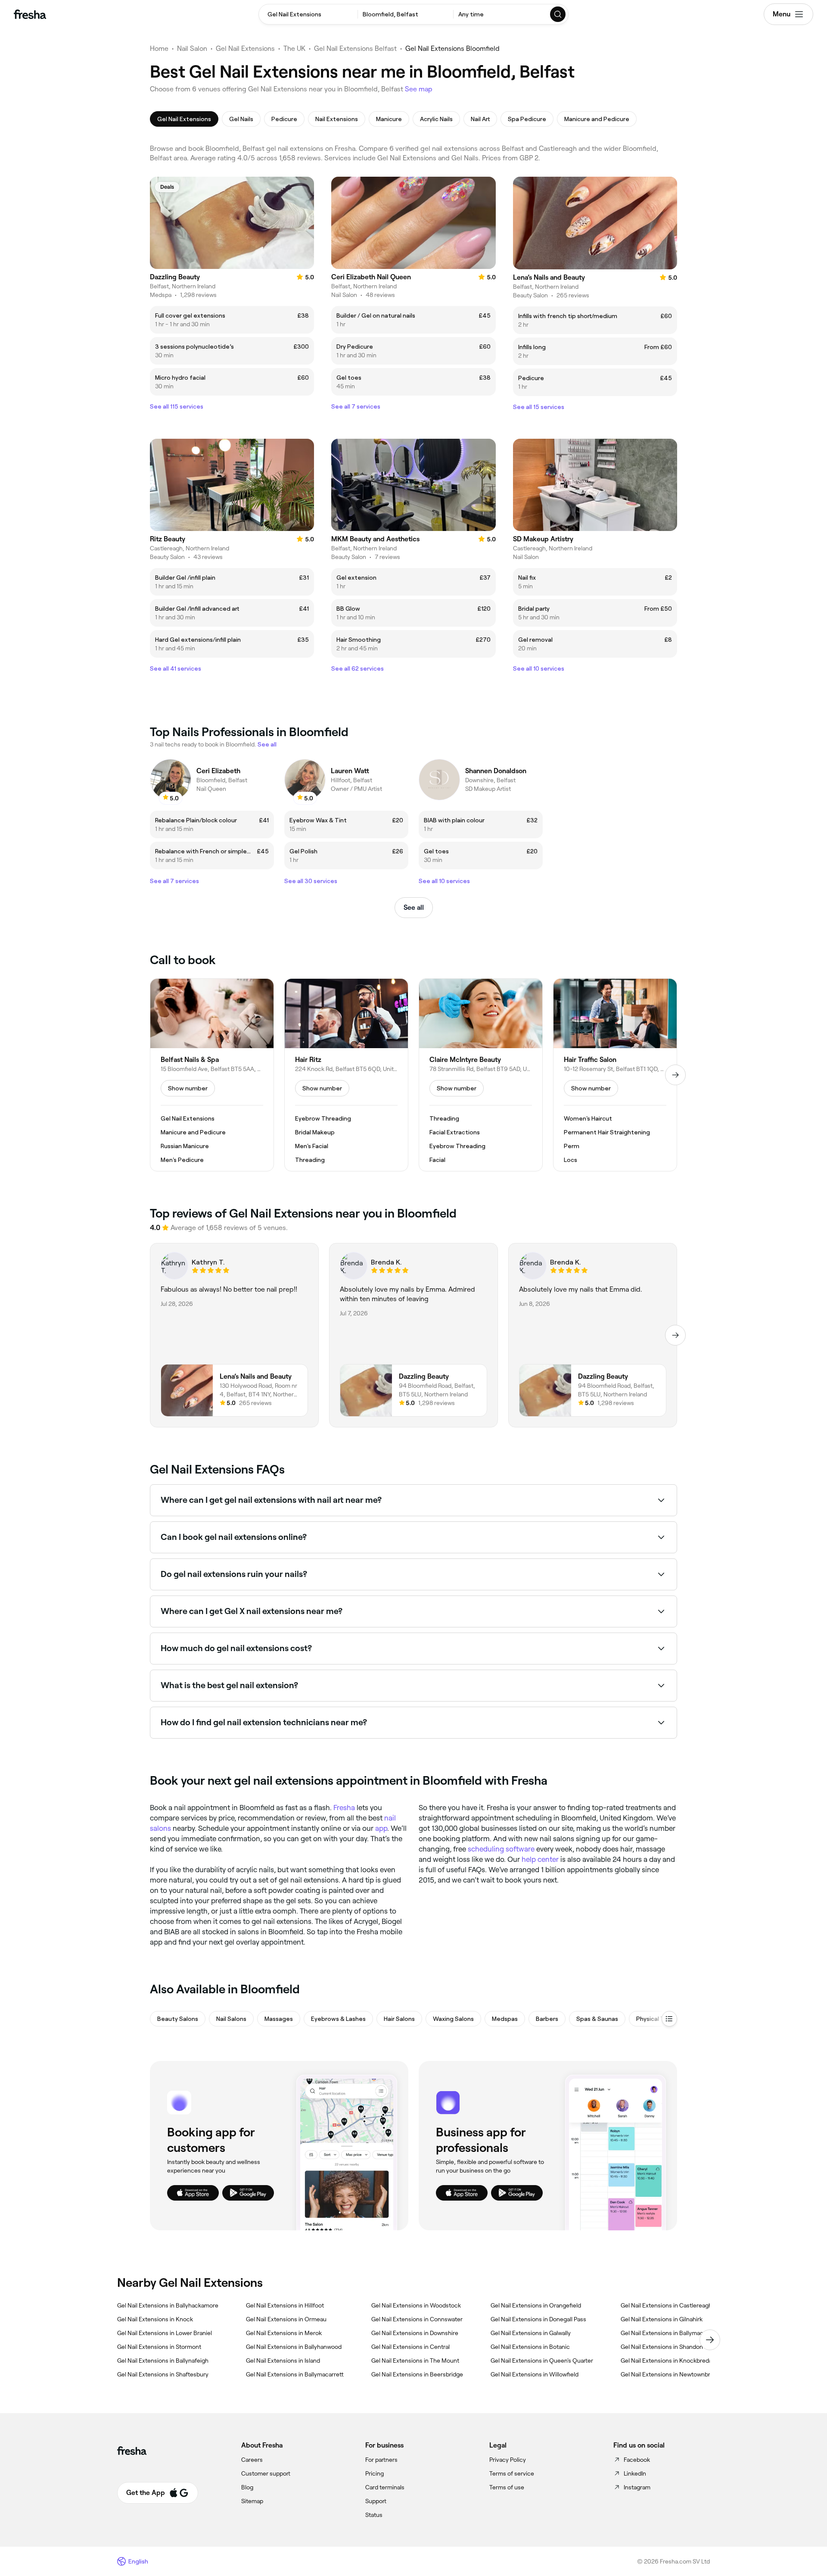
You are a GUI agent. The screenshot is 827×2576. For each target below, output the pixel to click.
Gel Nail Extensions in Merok (284, 2333)
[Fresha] (30, 14)
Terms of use (507, 2487)
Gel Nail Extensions (245, 48)
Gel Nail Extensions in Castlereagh (666, 2305)
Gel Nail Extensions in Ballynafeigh (163, 2361)
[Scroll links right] (710, 2340)
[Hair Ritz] (346, 1075)
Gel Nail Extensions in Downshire (415, 2333)
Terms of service (512, 2473)
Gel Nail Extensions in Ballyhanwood (294, 2347)
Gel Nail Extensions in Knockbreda (666, 2361)
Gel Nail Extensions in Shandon (662, 2347)
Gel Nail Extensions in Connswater (417, 2319)
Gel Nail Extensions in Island (283, 2361)
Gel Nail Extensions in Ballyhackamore (168, 2305)
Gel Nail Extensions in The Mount (415, 2361)
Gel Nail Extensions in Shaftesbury (163, 2374)
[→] (675, 1075)
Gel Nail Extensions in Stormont (159, 2347)
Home (159, 48)
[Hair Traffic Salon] (615, 1075)
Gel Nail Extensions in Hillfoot (285, 2305)
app (381, 1828)
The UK (294, 48)
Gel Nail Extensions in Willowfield (535, 2374)
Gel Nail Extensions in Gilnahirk (662, 2319)
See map (419, 89)
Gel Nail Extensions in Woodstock (416, 2305)
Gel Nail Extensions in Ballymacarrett (295, 2374)
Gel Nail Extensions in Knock (155, 2319)
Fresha (344, 1808)
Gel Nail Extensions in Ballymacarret (668, 2333)
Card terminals (385, 2487)
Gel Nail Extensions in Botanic (530, 2347)
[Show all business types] (669, 2019)
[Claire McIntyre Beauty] (481, 1075)
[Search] (558, 14)
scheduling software (501, 1849)
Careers (252, 2460)
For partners (381, 2460)
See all (414, 907)
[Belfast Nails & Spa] (212, 1075)
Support (376, 2501)
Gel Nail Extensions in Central (410, 2347)
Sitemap (252, 2501)
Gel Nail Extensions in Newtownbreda (670, 2374)
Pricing (375, 2473)
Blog (247, 2487)
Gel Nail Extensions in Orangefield (536, 2305)
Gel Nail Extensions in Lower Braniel (165, 2333)
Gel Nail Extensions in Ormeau (286, 2319)
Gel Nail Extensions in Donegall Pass (538, 2319)
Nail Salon (192, 48)
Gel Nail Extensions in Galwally (531, 2333)
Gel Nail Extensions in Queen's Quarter (542, 2361)
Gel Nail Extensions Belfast (355, 48)
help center (540, 1859)
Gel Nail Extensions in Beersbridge (417, 2374)
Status (374, 2515)
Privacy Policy (508, 2460)
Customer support (266, 2473)
